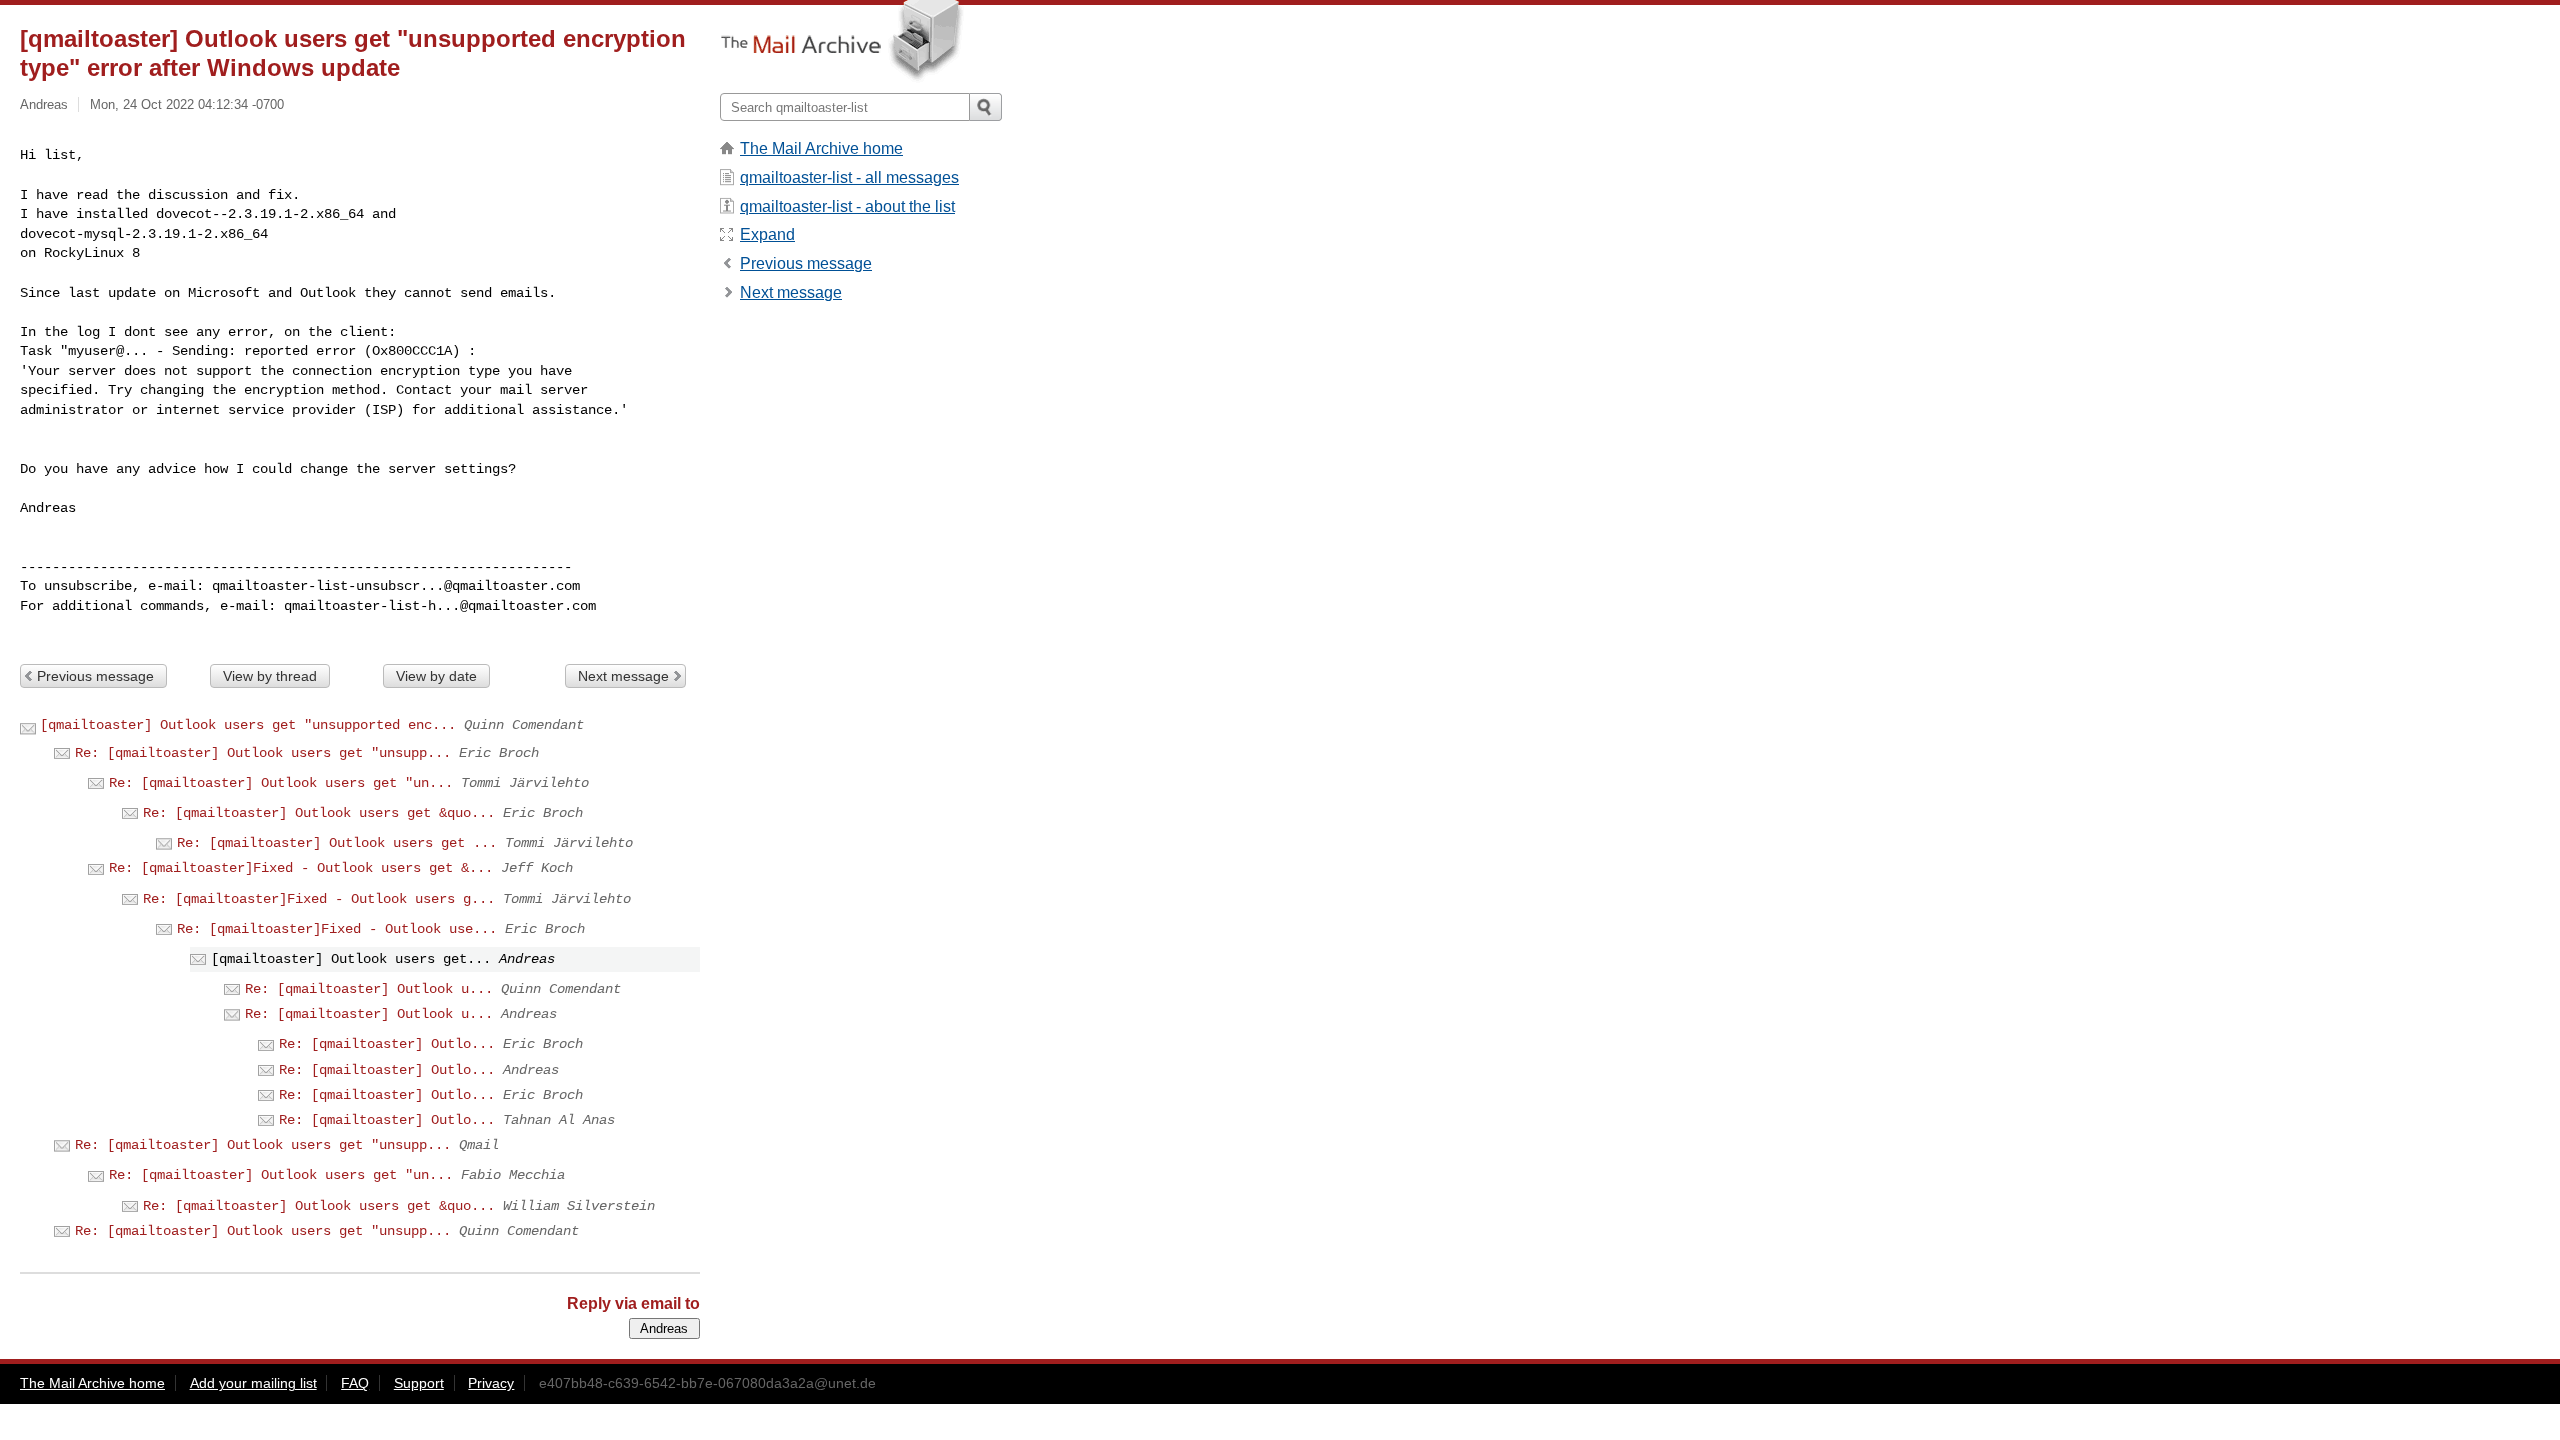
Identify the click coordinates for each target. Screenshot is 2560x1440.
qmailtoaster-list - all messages (849, 177)
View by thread (270, 676)
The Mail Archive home (821, 148)
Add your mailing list (253, 1383)
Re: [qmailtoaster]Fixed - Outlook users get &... (301, 868)
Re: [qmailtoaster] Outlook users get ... (337, 843)
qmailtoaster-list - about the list (847, 206)
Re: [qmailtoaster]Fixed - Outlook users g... (319, 899)
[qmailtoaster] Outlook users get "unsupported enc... (248, 725)
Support (419, 1383)
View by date (436, 676)
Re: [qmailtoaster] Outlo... (387, 1044)
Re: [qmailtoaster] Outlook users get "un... (281, 783)
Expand (767, 234)
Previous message (95, 676)
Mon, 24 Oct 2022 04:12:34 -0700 (187, 104)
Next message (623, 676)
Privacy (491, 1383)
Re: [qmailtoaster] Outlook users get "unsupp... (263, 753)
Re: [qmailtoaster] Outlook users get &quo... (319, 813)
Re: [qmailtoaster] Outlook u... (369, 989)
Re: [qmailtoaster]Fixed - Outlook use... (337, 929)
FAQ (355, 1383)
